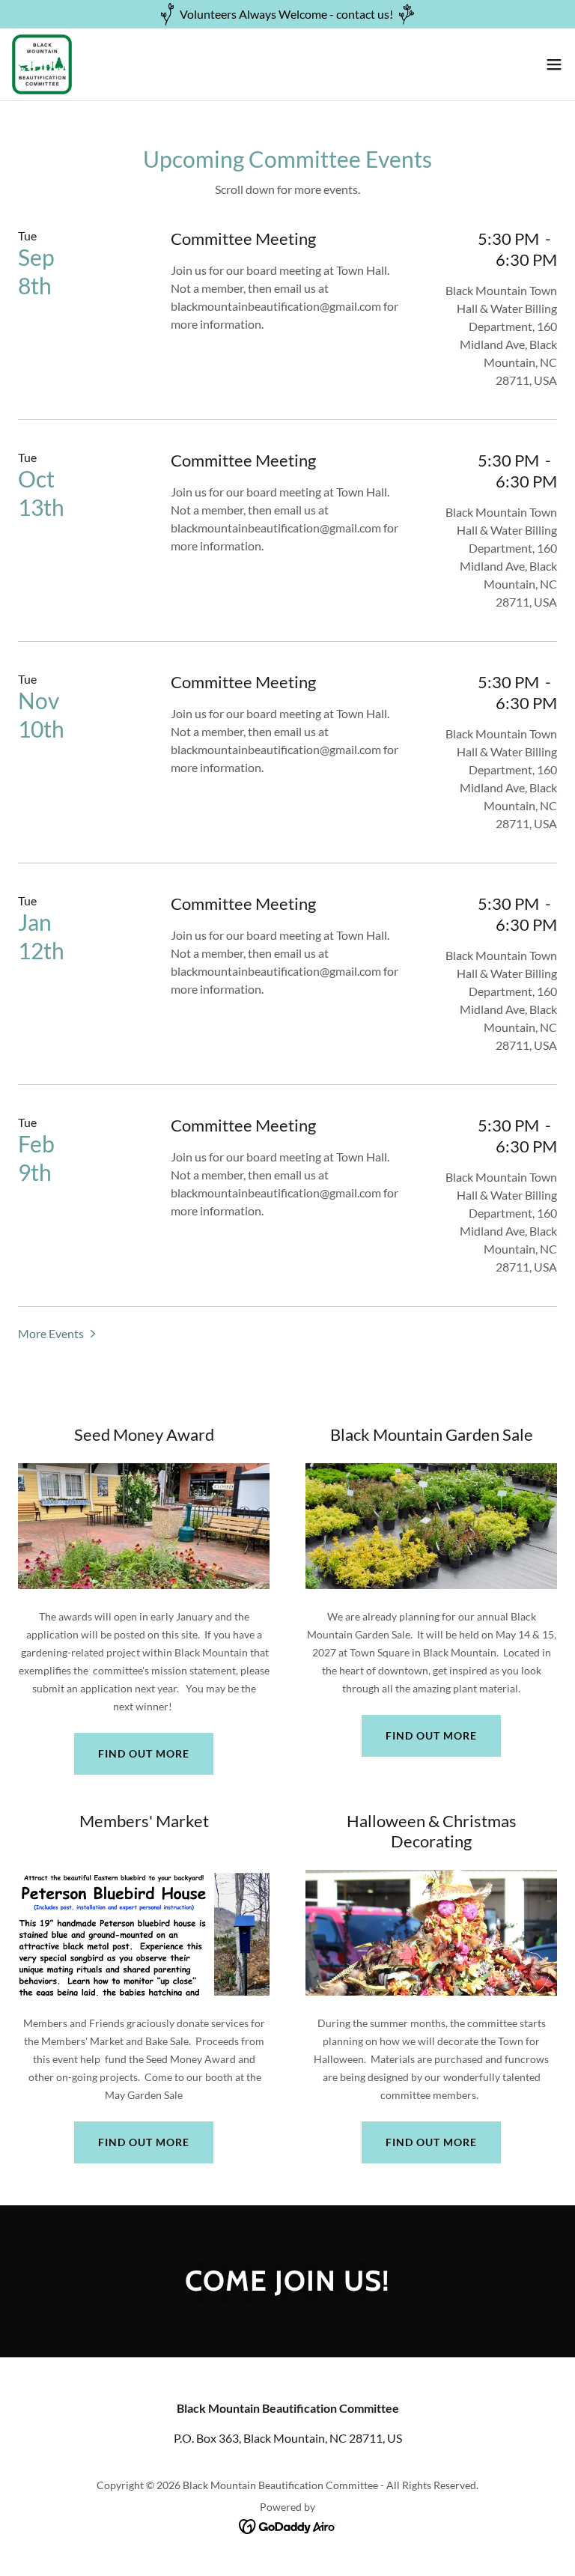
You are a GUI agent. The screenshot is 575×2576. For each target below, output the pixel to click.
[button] (554, 64)
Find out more (144, 1753)
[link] (42, 64)
